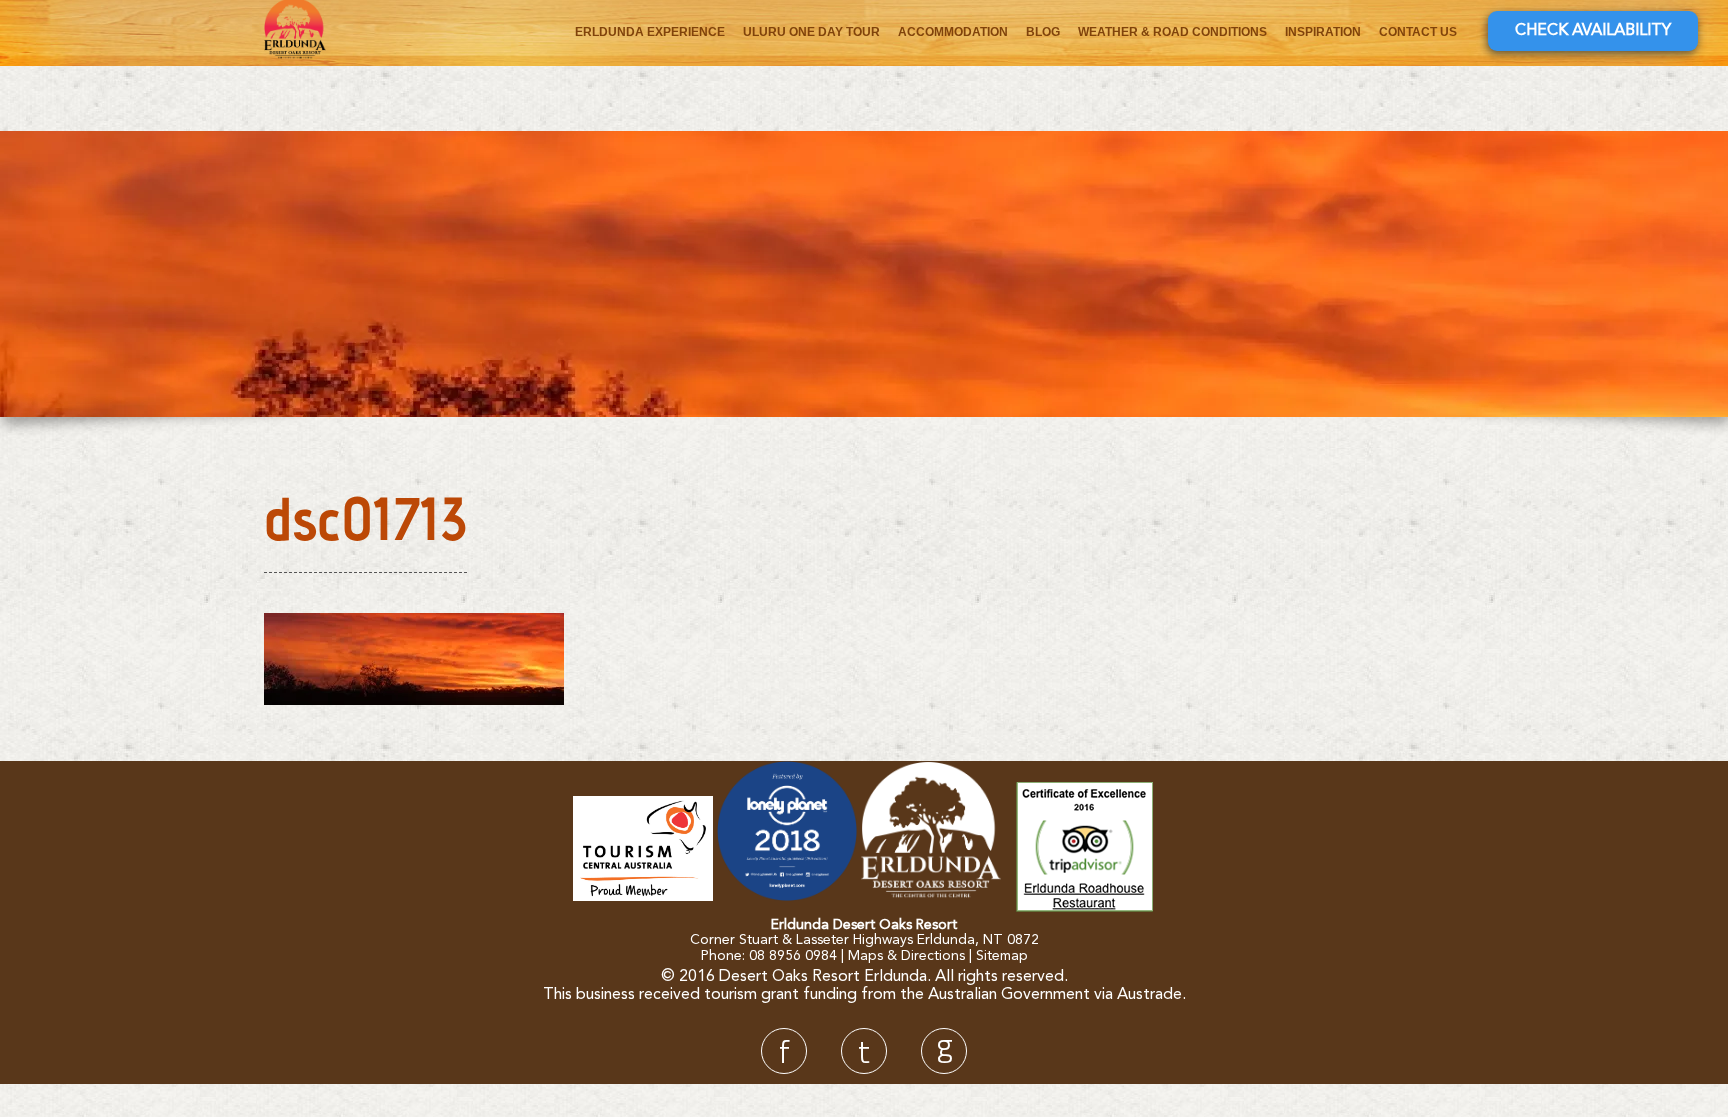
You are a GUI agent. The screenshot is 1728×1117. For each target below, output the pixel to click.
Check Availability (1593, 31)
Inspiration (1323, 32)
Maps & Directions (906, 956)
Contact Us (1418, 32)
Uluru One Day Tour (811, 32)
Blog (1043, 32)
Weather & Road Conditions (1172, 32)
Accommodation (953, 32)
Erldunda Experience (650, 32)
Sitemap (1002, 956)
